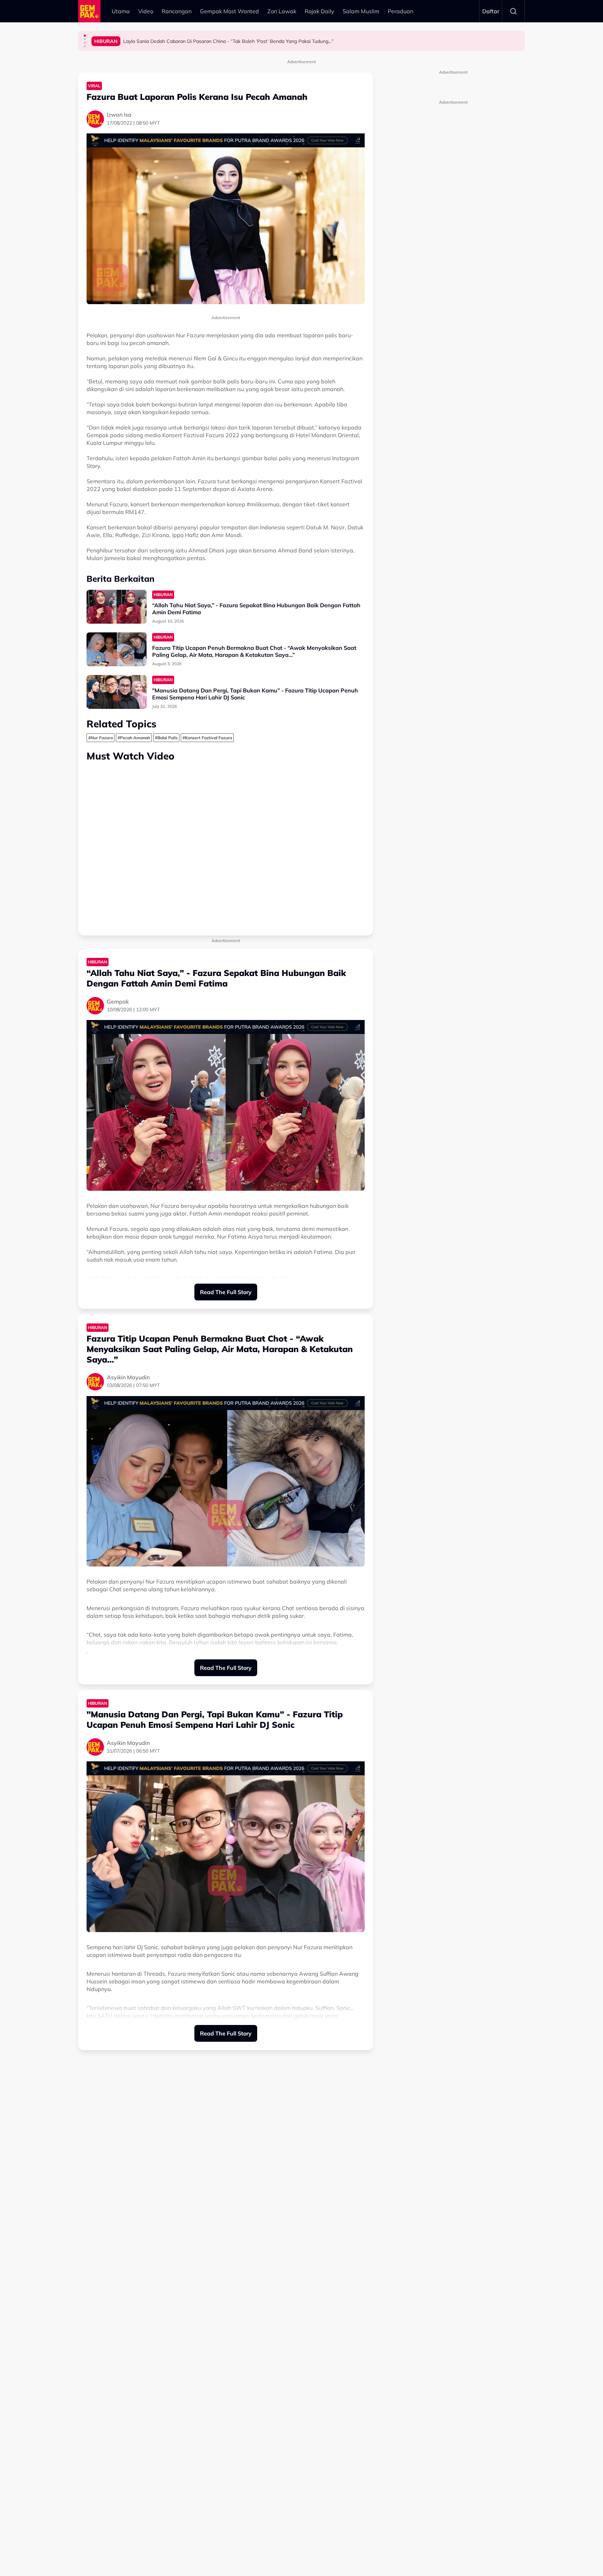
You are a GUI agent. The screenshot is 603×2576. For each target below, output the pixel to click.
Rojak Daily (319, 11)
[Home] (89, 11)
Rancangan (177, 11)
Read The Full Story (226, 1292)
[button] (85, 36)
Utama (121, 11)
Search (513, 11)
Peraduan (400, 11)
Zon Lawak (282, 11)
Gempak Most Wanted (229, 11)
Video (146, 11)
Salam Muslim (361, 11)
